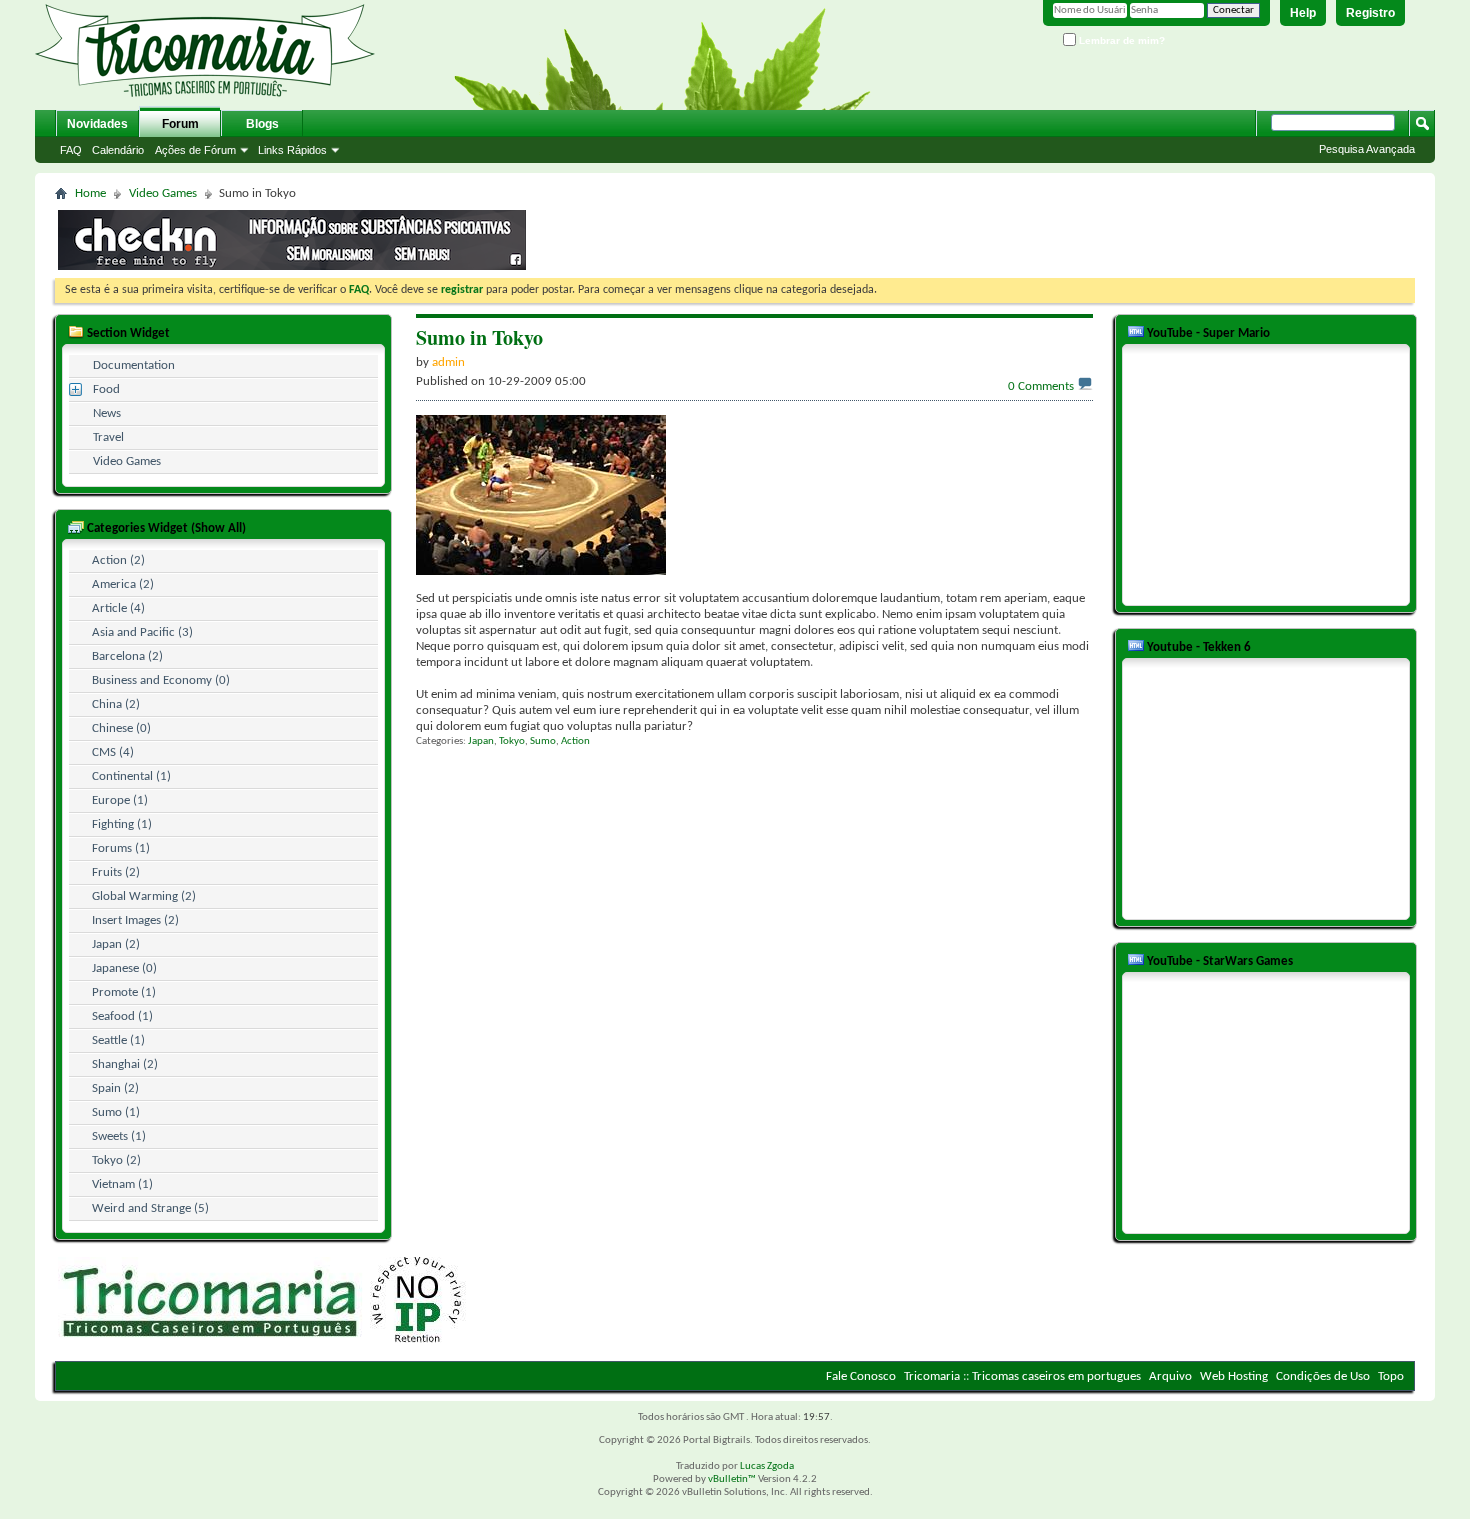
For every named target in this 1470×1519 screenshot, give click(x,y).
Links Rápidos (292, 150)
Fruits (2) (116, 872)
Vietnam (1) (122, 1184)
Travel (108, 437)
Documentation (134, 365)
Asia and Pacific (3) (142, 632)
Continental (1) (131, 776)
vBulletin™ (732, 1479)
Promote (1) (124, 992)
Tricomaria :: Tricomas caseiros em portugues (1022, 1376)
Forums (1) (121, 848)
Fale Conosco (861, 1376)
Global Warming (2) (144, 896)
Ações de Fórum (195, 150)
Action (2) (118, 560)
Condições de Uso (1323, 1376)
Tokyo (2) (116, 1160)
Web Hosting (1234, 1376)
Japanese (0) (124, 968)
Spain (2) (115, 1088)
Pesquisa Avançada (1367, 149)
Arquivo (1170, 1376)
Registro (1370, 13)
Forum (180, 124)
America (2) (123, 584)
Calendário (118, 150)
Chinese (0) (121, 728)
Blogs (262, 124)
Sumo (543, 741)
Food (106, 389)
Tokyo (512, 741)
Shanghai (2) (125, 1064)
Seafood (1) (122, 1016)
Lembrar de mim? (1120, 40)
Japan (481, 741)
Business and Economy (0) (161, 680)
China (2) (116, 704)
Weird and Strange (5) (150, 1208)
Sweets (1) (119, 1136)
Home (90, 193)
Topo (1391, 1376)
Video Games (163, 193)
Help (1303, 13)
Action (575, 741)
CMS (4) (113, 752)
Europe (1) (120, 800)
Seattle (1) (118, 1040)
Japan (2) (116, 944)
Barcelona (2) (127, 656)
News (107, 413)
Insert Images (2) (135, 920)
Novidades (97, 124)
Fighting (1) (122, 824)
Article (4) (118, 608)
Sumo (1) (116, 1112)
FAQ (71, 150)
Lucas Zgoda (767, 1466)
